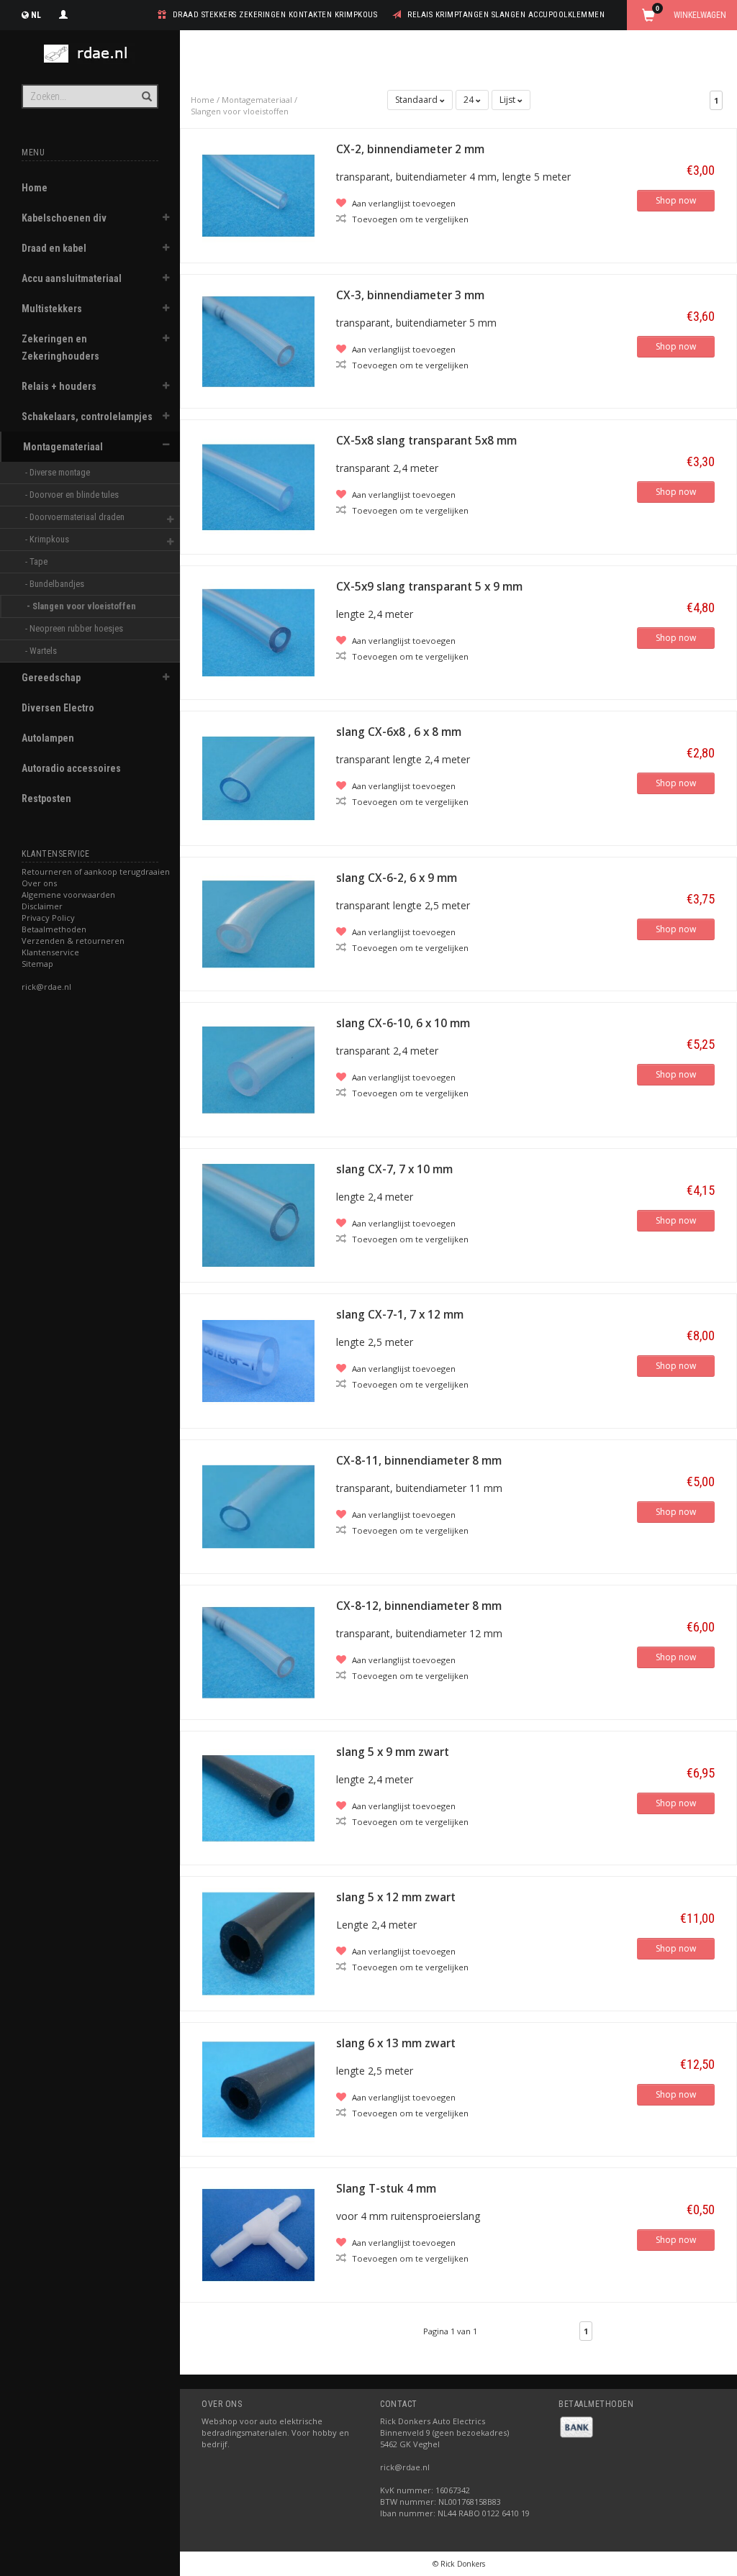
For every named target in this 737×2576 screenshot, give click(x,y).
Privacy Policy (48, 918)
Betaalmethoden (54, 929)
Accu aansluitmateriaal (72, 278)
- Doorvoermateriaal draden (76, 517)
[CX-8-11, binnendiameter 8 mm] (258, 1505)
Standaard (417, 100)
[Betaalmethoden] (577, 2426)
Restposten (46, 798)
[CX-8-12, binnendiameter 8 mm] (258, 1651)
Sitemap (37, 964)
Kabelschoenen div (64, 218)
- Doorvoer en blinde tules (73, 495)
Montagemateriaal (63, 447)
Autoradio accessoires (71, 768)
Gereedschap (51, 678)
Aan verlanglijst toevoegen (403, 203)
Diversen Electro (58, 708)
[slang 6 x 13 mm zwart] (258, 2088)
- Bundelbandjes (56, 584)
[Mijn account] (63, 13)
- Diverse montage (59, 472)
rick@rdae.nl (46, 987)
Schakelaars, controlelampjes (87, 417)
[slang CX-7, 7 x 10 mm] (258, 1214)
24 (470, 100)
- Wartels (42, 651)
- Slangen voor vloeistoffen (82, 606)
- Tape (37, 561)
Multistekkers (52, 309)
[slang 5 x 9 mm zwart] (258, 1797)
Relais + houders (59, 386)
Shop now (676, 200)
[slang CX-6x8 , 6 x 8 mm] (258, 777)
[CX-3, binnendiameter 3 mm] (258, 340)
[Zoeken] (146, 88)
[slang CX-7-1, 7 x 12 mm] (258, 1360)
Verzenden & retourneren (73, 941)
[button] (166, 219)
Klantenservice (50, 952)
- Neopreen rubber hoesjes (75, 628)
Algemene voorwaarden (68, 895)
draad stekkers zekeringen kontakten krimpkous (275, 15)
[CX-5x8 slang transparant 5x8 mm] (258, 486)
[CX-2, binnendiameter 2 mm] (258, 195)
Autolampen (48, 738)
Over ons (39, 883)
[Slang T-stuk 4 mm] (258, 2234)
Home (35, 188)
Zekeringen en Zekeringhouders (60, 347)
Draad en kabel (54, 248)
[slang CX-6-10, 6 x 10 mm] (258, 1069)
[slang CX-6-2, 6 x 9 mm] (258, 923)
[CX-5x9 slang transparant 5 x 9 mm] (258, 631)
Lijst (508, 100)
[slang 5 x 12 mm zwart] (258, 1943)
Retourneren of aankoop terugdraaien (96, 871)
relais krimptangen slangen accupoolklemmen (506, 15)
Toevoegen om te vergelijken (409, 219)
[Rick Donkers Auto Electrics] (90, 54)
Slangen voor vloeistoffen (240, 111)
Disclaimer (42, 906)
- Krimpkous (48, 539)
